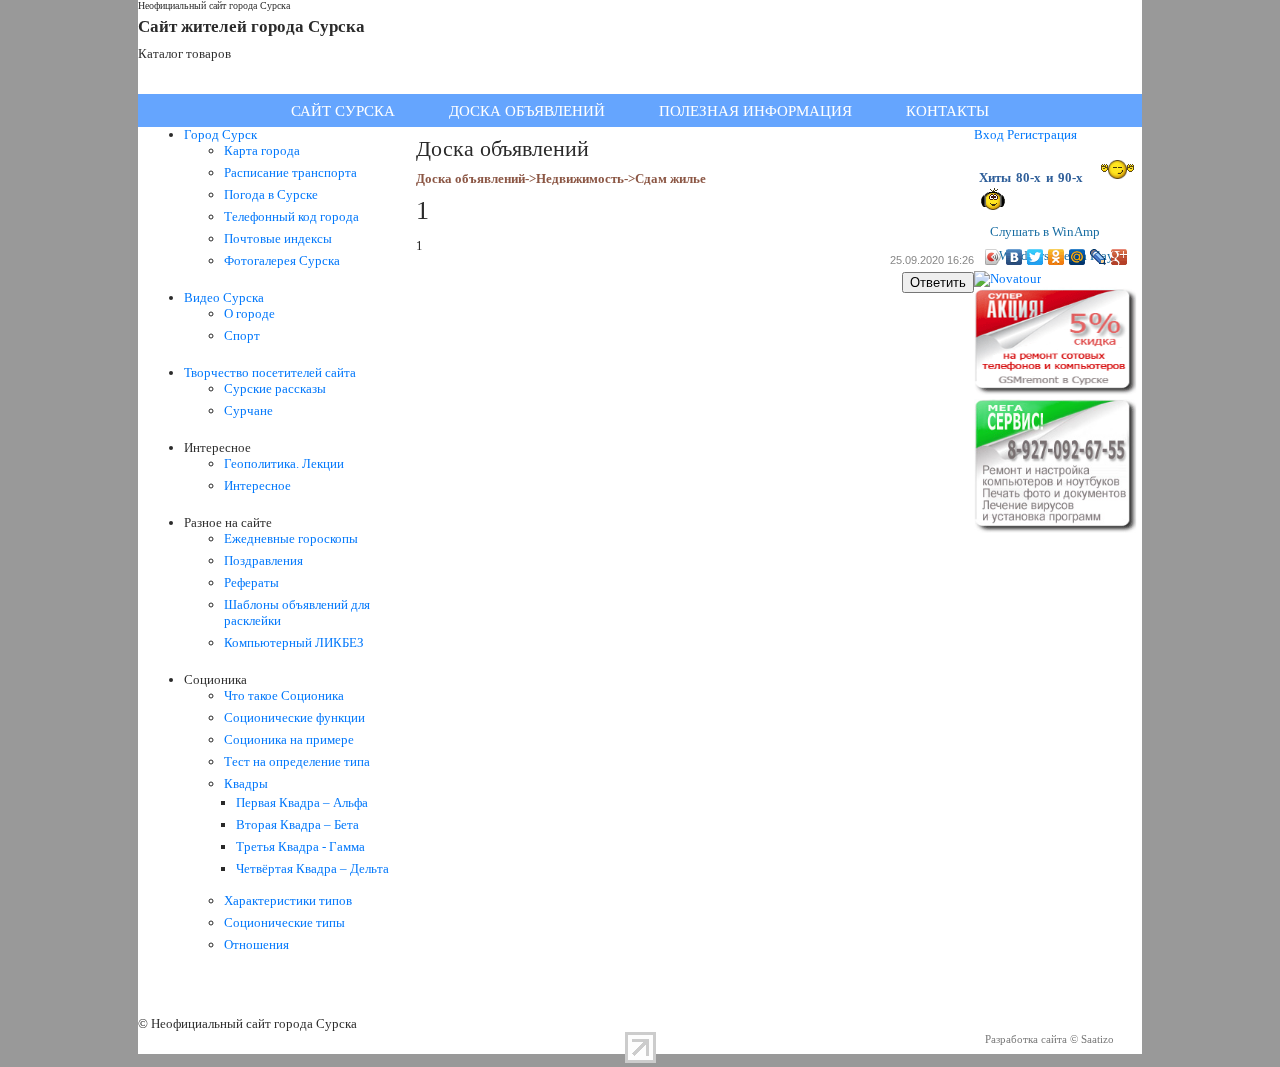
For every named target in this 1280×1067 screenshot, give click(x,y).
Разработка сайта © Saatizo (1049, 1039)
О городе (249, 313)
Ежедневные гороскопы (291, 538)
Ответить (938, 282)
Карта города (262, 150)
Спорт (242, 335)
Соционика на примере (289, 739)
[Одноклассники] (1056, 257)
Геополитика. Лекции (284, 463)
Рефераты (251, 582)
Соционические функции (294, 717)
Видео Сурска (224, 297)
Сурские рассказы (275, 388)
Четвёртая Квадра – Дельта (312, 868)
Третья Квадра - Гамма (300, 846)
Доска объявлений (470, 178)
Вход (989, 134)
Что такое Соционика (284, 695)
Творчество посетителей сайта (270, 372)
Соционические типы (284, 922)
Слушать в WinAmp (1045, 231)
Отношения (256, 944)
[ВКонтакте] (1014, 257)
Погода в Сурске (271, 194)
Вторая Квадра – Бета (297, 824)
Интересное (257, 485)
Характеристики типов (288, 900)
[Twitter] (1035, 257)
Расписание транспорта (290, 172)
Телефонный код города (291, 216)
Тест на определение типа (297, 761)
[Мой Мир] (1077, 257)
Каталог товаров (184, 53)
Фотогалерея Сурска (282, 260)
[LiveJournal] (1098, 257)
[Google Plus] (1119, 257)
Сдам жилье (670, 178)
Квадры (246, 783)
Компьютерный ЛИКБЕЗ (294, 642)
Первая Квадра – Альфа (302, 802)
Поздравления (263, 560)
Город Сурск (220, 134)
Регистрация (1042, 134)
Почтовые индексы (278, 238)
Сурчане (248, 410)
